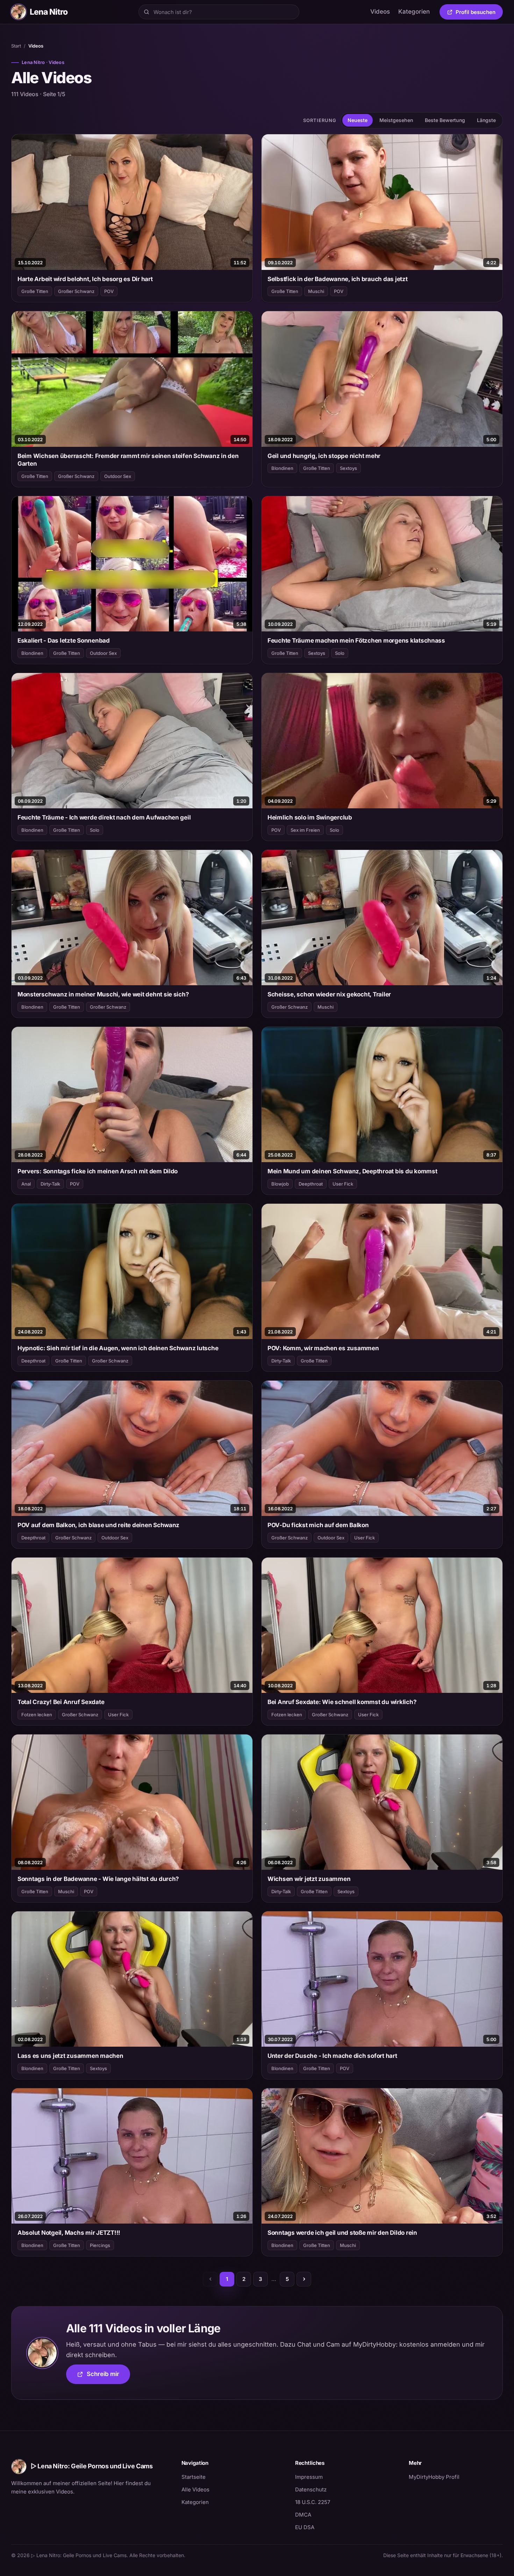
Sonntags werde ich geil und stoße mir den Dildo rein (342, 2233)
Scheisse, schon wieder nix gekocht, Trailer (329, 994)
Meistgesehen (396, 120)
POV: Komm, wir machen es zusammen (323, 1348)
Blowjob (280, 1184)
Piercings (100, 2245)
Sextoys (348, 468)
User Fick (343, 1184)
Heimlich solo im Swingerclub (310, 817)
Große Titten (35, 291)
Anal (26, 1184)
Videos (380, 12)
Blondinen (282, 468)
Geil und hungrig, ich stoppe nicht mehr (324, 456)
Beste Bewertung (445, 120)
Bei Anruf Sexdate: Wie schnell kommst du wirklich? (342, 1702)
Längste (486, 120)
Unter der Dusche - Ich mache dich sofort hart (332, 2056)
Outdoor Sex (118, 476)
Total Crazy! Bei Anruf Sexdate (61, 1702)
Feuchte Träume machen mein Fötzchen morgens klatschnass (356, 641)
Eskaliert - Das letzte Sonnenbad (64, 641)
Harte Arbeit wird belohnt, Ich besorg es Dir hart (85, 279)
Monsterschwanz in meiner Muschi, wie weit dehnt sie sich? (103, 994)
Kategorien (414, 12)
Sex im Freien (305, 830)
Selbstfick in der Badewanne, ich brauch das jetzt (338, 279)
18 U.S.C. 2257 (313, 2502)
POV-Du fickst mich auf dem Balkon (318, 1525)
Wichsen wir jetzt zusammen (309, 1879)
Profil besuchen (479, 13)
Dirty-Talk (50, 1184)
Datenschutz (311, 2489)
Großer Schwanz (76, 291)
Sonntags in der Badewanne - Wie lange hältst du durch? (98, 1879)
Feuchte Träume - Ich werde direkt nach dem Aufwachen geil (104, 817)
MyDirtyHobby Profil (456, 2477)
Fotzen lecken (37, 1715)
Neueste (358, 120)
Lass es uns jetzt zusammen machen (70, 2056)
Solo (340, 653)
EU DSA (305, 2527)
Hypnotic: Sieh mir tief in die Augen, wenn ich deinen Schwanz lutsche (118, 1348)
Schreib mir (108, 2376)
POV (109, 291)
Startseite (194, 2477)
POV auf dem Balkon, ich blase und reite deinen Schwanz (98, 1525)
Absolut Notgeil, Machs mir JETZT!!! (69, 2233)
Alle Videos (195, 2489)
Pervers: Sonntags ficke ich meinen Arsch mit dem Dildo (98, 1171)
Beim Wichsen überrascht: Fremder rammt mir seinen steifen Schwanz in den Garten (128, 460)
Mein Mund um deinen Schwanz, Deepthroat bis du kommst (352, 1171)
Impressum (309, 2477)
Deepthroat (311, 1184)
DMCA (303, 2515)
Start (16, 46)
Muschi (316, 291)
